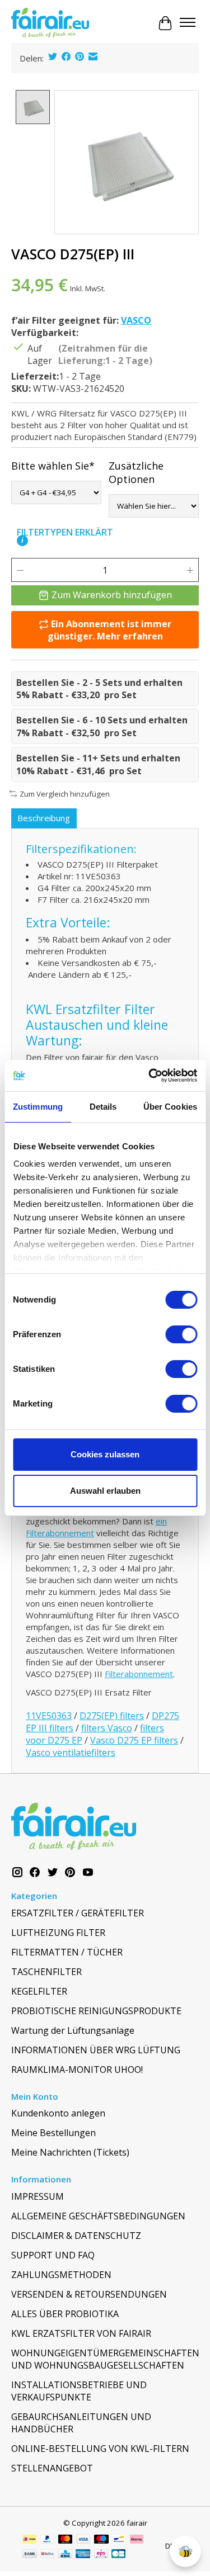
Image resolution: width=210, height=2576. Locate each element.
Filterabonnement (139, 1674)
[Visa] (83, 2540)
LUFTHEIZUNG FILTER (58, 1933)
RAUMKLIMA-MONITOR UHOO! (77, 2070)
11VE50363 (49, 1716)
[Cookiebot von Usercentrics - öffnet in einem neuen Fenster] (150, 1076)
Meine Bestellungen (53, 2133)
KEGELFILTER (39, 1991)
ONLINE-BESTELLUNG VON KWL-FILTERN (100, 2449)
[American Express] (83, 2555)
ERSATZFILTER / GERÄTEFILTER (78, 1913)
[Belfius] (47, 2555)
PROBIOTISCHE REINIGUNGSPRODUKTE (96, 2011)
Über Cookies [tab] (170, 1107)
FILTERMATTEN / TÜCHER (67, 1952)
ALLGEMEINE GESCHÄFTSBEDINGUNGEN (98, 2216)
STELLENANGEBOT (52, 2468)
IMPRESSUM (38, 2196)
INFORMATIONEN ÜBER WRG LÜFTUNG (96, 2050)
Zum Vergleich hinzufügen (65, 794)
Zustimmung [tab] (38, 1107)
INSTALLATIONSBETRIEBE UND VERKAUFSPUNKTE (79, 2391)
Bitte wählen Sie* (53, 466)
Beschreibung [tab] (44, 818)
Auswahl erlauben (105, 1491)
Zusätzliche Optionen (136, 472)
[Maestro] (101, 2540)
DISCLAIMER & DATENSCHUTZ (76, 2236)
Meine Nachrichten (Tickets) (70, 2152)
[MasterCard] (66, 2540)
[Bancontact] (119, 2540)
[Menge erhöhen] (190, 570)
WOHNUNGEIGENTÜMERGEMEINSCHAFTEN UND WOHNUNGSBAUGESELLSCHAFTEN (105, 2359)
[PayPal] (48, 2540)
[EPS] (101, 2555)
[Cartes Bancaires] (118, 2555)
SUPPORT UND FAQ (53, 2255)
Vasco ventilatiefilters (71, 1753)
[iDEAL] (29, 2540)
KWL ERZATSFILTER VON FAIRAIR (81, 2333)
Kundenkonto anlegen (58, 2113)
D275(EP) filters (112, 1716)
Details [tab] (103, 1107)
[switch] (181, 1334)
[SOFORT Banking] (137, 2540)
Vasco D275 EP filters (134, 1740)
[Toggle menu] (188, 23)
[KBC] (65, 2555)
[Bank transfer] (30, 2555)
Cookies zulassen (105, 1454)
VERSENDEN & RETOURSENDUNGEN (89, 2294)
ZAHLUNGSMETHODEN (61, 2275)
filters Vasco (107, 1728)
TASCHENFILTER (46, 1972)
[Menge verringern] (20, 570)
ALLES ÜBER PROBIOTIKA (65, 2314)
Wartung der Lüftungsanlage (73, 2030)
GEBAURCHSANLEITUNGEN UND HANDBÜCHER (81, 2423)
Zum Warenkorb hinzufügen (112, 595)
